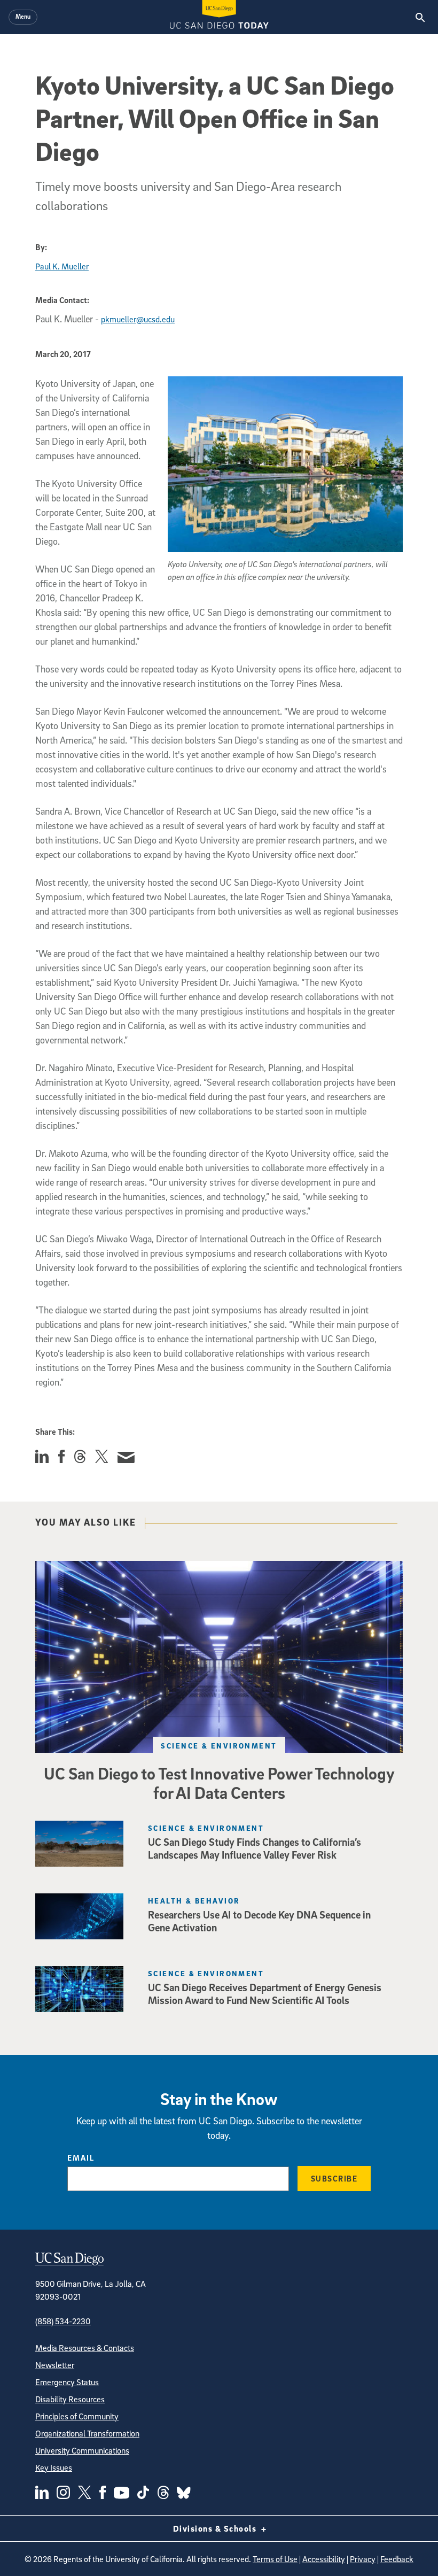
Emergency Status (67, 2382)
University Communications (82, 2450)
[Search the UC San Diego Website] (420, 17)
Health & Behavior (194, 1901)
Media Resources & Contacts (85, 2348)
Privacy (363, 2559)
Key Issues (54, 2467)
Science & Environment (219, 1746)
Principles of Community (77, 2416)
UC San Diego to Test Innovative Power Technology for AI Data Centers (219, 1783)
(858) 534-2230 (63, 2321)
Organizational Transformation (87, 2433)
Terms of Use (275, 2559)
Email (81, 2157)
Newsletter (55, 2365)
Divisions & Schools (216, 2528)
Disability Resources (70, 2399)
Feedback (397, 2559)
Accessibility (324, 2559)
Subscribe (334, 2178)
